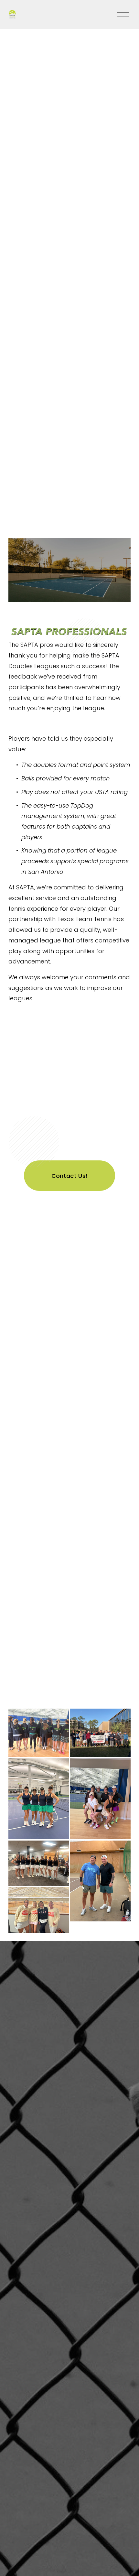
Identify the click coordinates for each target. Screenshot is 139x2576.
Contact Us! (70, 1176)
